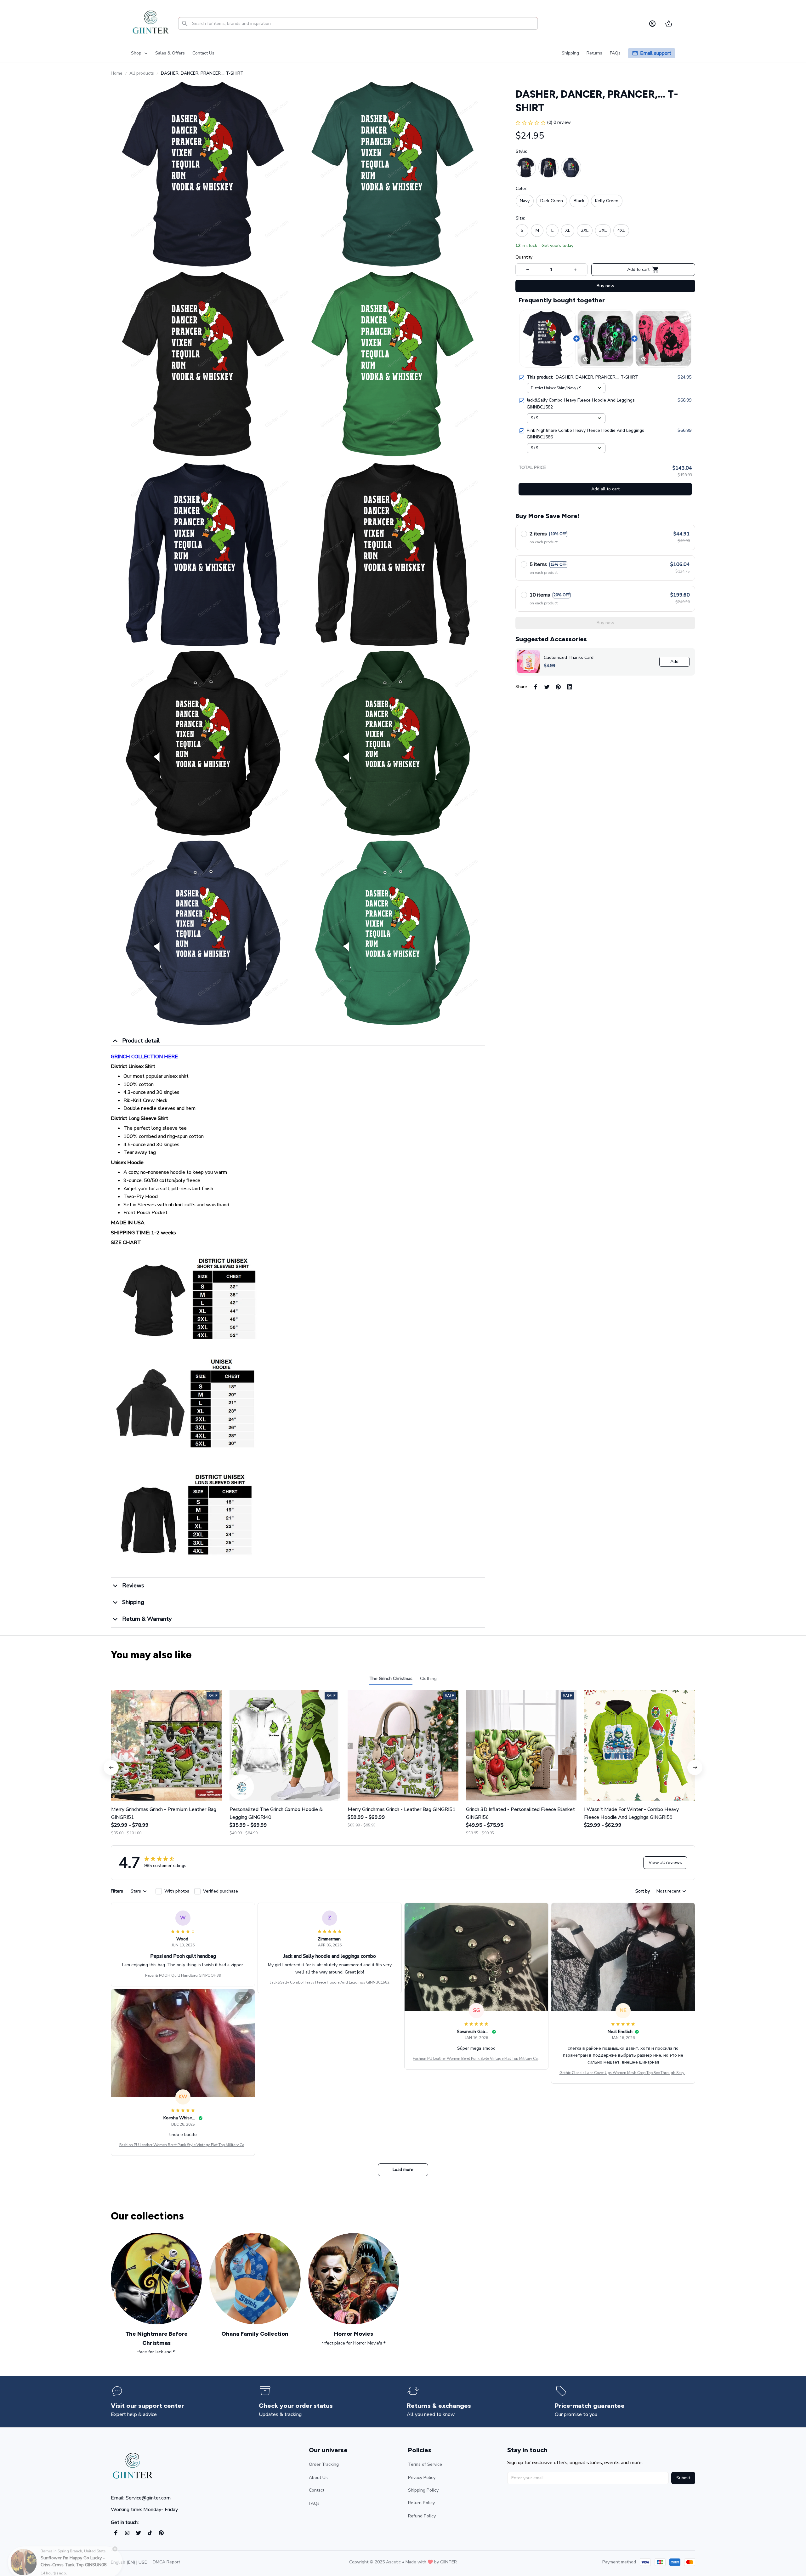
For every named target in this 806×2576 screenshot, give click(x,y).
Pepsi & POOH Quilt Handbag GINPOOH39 (183, 1975)
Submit (683, 2478)
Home (117, 73)
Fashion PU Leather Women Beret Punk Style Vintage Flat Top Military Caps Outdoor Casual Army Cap (476, 2059)
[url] (448, 2562)
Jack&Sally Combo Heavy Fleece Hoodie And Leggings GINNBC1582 (330, 1982)
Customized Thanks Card (569, 657)
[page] (656, 53)
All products (142, 73)
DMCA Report (166, 2562)
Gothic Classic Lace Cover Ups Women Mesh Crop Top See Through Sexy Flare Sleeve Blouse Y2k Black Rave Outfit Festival (623, 2073)
